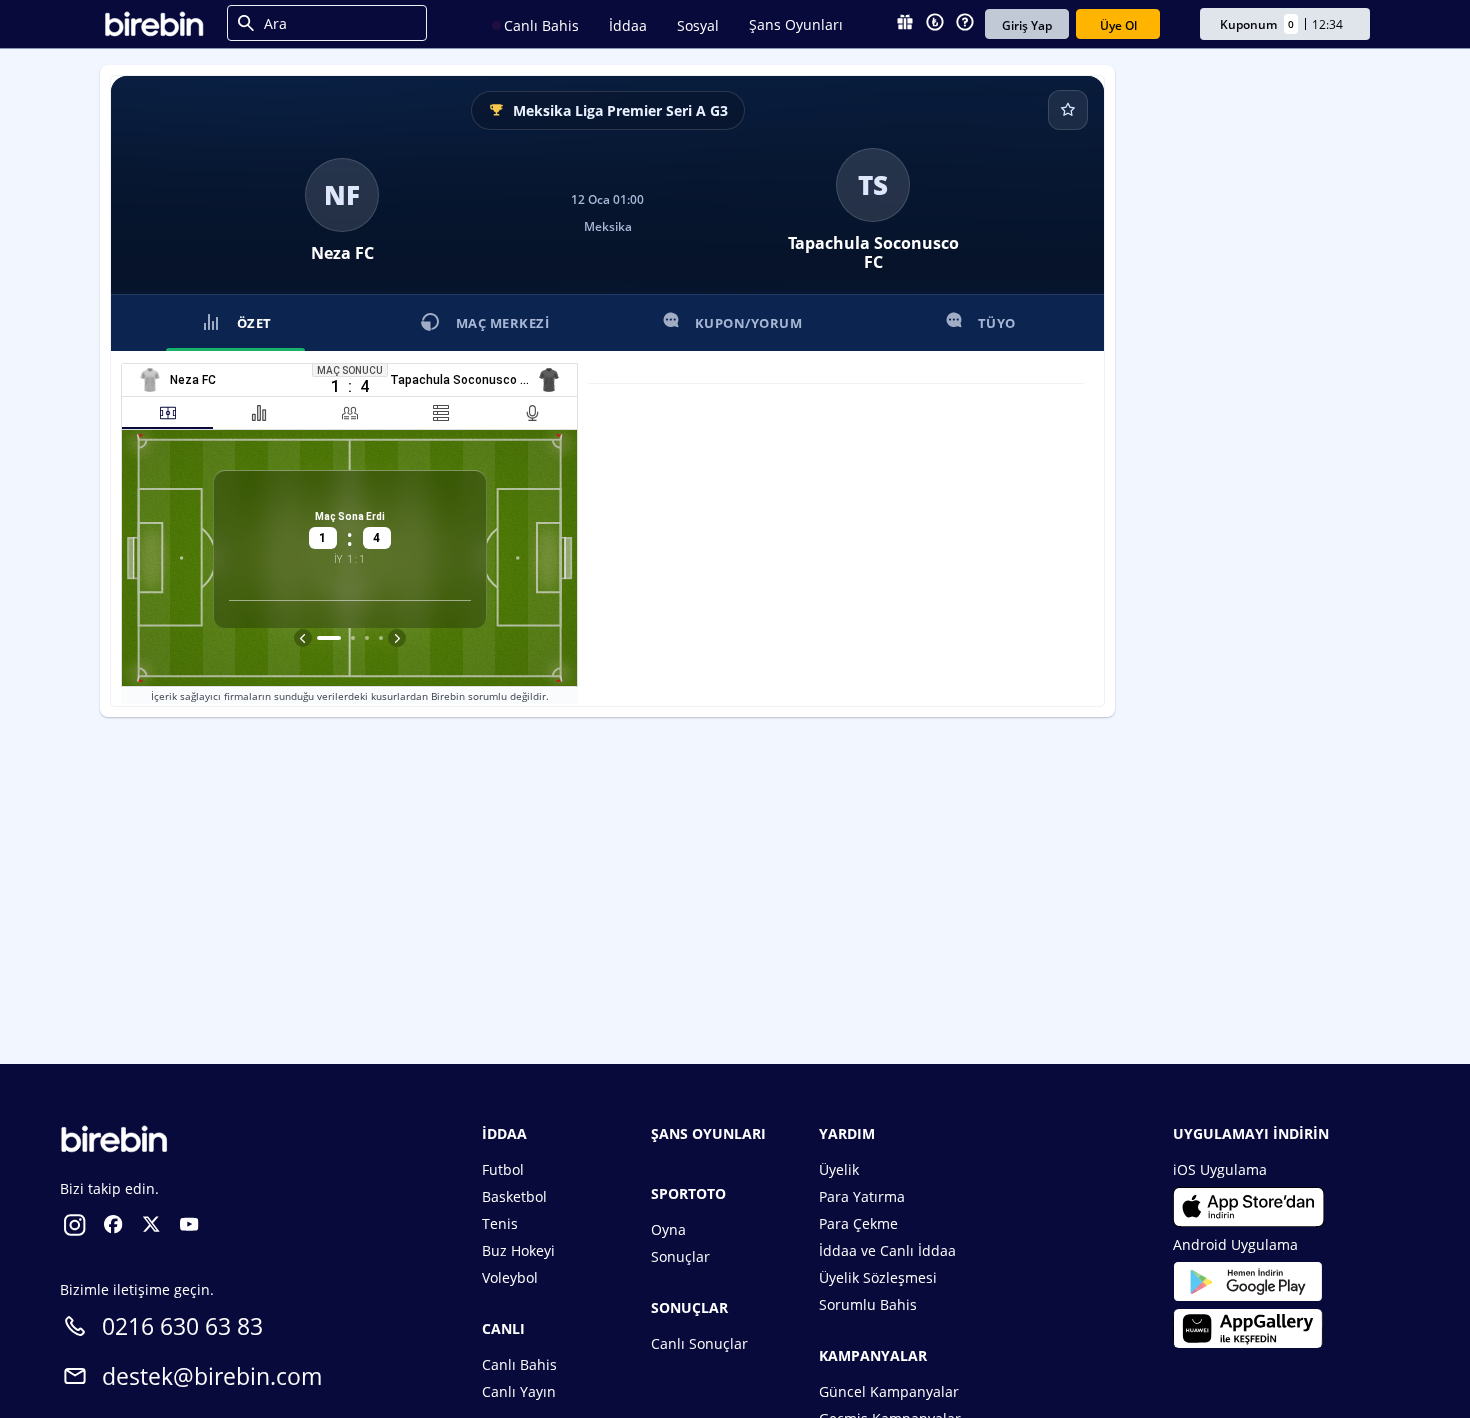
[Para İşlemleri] (935, 24)
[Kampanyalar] (905, 24)
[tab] (167, 413)
